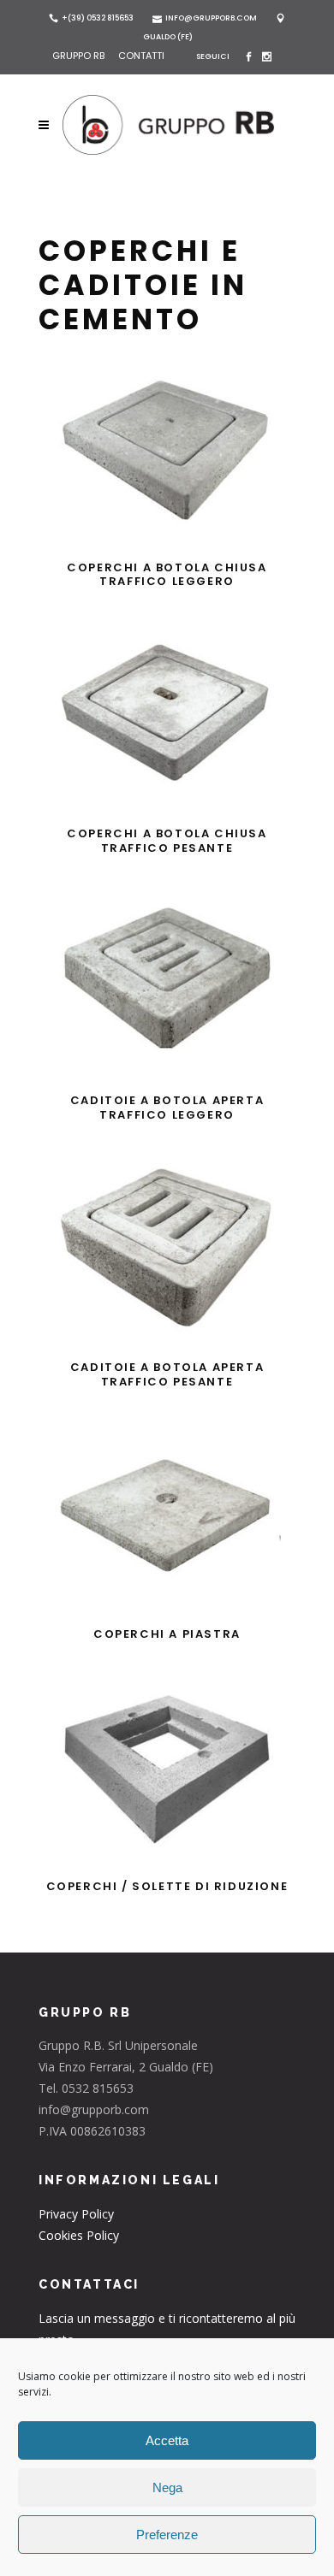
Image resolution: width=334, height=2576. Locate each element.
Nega (167, 2487)
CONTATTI (141, 56)
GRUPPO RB (80, 56)
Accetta (167, 2440)
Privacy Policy (76, 2214)
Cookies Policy (79, 2235)
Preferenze (167, 2535)
